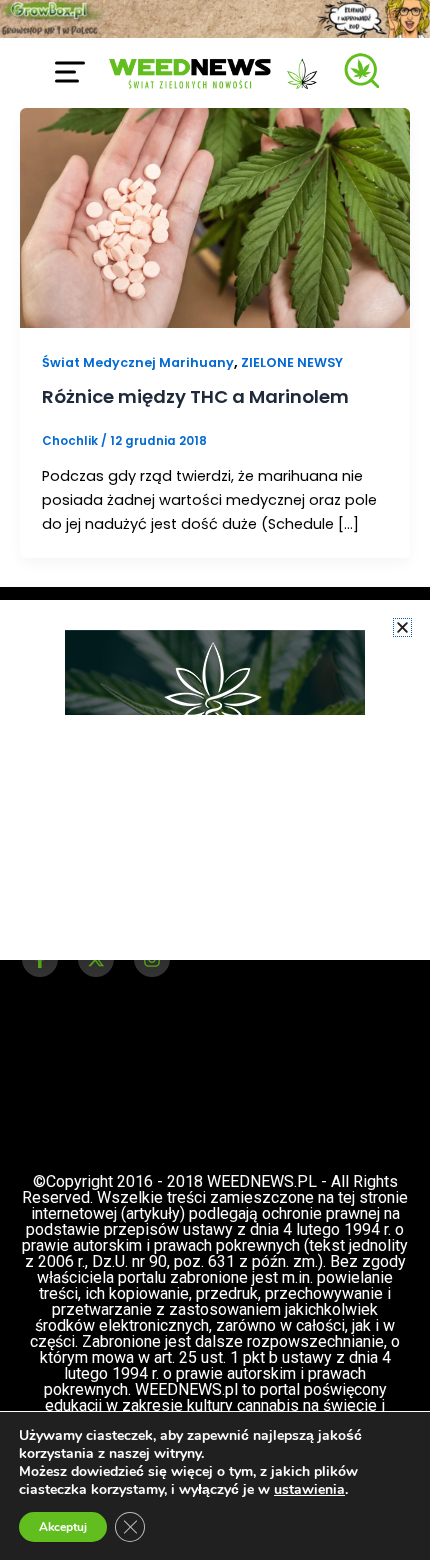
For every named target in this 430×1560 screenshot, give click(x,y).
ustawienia (309, 1490)
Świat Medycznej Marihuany (138, 362)
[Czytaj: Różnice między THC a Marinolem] (215, 217)
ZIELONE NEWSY (292, 362)
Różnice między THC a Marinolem (195, 396)
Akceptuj (63, 1527)
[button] (402, 627)
